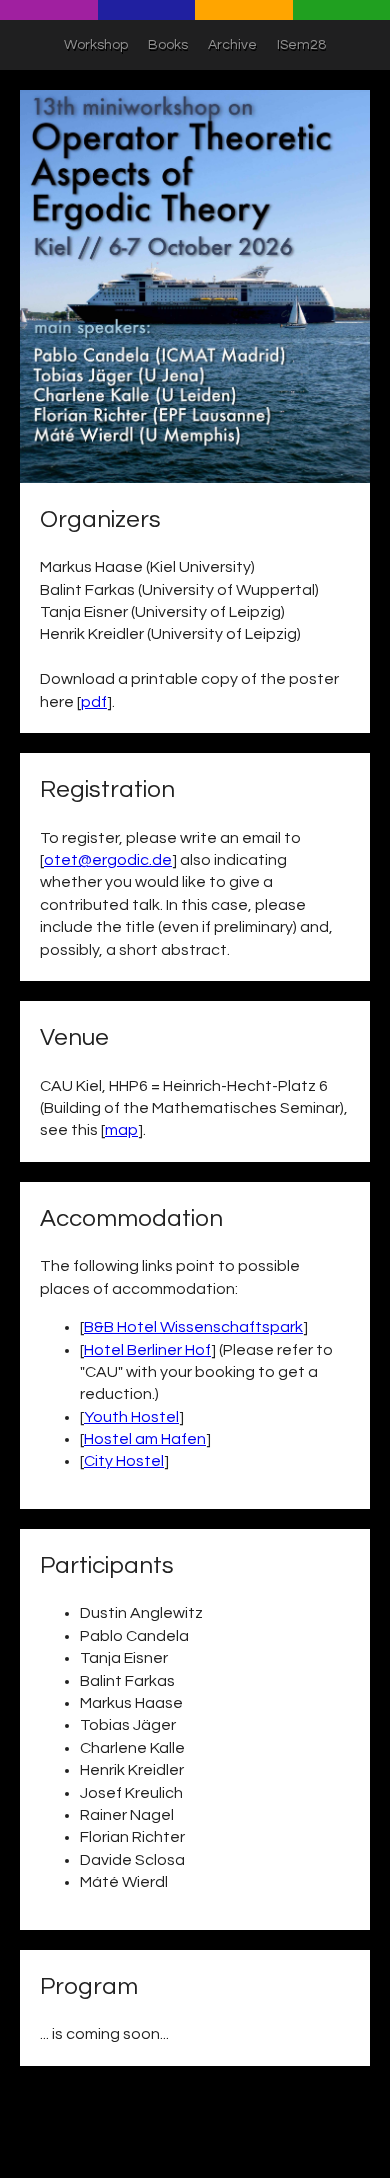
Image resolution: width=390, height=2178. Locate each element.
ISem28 (301, 45)
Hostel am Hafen (145, 1439)
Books (168, 45)
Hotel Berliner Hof (147, 1350)
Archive (232, 45)
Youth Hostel (131, 1417)
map (121, 1130)
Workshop (96, 45)
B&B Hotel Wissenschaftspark (193, 1327)
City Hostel (124, 1461)
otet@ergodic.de (108, 860)
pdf (94, 702)
